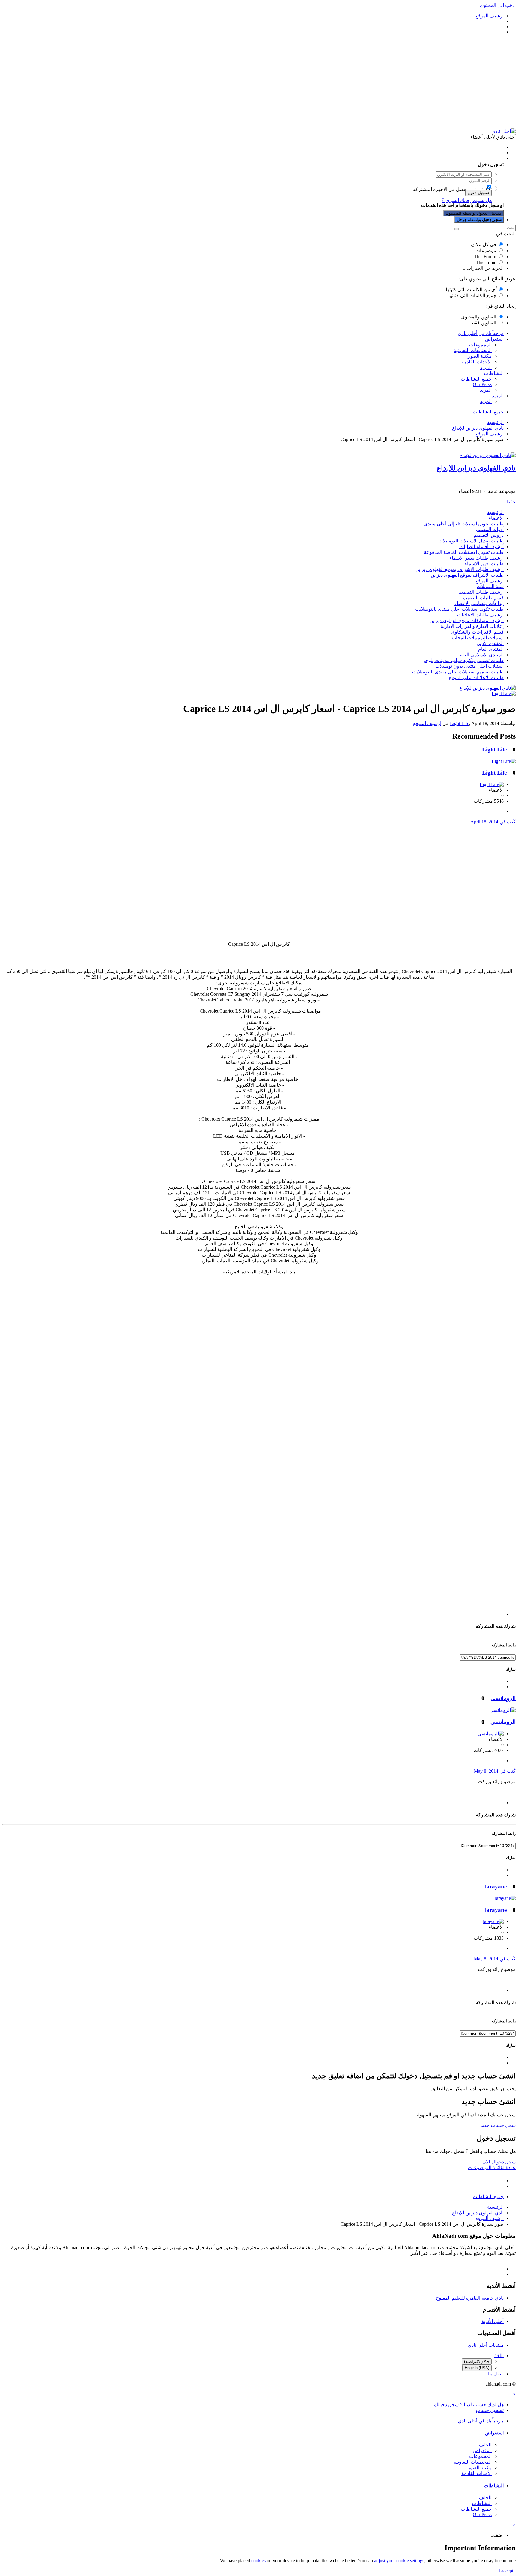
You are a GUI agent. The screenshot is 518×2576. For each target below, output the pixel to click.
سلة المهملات (490, 586)
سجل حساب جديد (498, 2125)
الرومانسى (503, 1698)
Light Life (460, 723)
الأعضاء (496, 518)
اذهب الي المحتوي (498, 5)
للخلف (485, 2445)
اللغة (499, 2355)
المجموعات (480, 345)
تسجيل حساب (490, 220)
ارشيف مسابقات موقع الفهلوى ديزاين (467, 621)
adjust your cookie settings (399, 2561)
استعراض (494, 339)
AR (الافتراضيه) (477, 2361)
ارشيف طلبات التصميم (481, 592)
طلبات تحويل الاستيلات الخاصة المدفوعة (464, 552)
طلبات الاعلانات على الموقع (476, 678)
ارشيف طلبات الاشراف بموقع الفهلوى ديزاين (460, 569)
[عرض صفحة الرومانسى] (503, 1710)
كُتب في (493, 822)
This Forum (485, 257)
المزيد (486, 367)
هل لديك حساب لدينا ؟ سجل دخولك (468, 158)
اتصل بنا (496, 2374)
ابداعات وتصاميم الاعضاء (479, 603)
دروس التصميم (489, 535)
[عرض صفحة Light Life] (504, 693)
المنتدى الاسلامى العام (482, 655)
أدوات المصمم (490, 529)
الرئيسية (495, 512)
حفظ (511, 502)
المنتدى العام (491, 649)
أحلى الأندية (493, 2321)
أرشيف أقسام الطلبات (481, 546)
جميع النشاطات (476, 379)
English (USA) (477, 2368)
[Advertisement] (259, 82)
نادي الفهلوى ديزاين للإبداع (476, 468)
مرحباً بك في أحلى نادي (481, 333)
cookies (258, 2561)
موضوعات (486, 251)
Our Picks (482, 384)
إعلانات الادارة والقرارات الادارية (472, 626)
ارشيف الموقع (490, 581)
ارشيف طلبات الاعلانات (480, 615)
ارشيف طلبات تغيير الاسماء (476, 558)
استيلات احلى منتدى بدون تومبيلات (469, 666)
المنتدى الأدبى (490, 643)
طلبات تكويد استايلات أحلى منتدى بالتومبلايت (459, 609)
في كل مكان (484, 245)
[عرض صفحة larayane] (505, 1898)
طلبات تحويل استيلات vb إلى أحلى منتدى (464, 524)
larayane (496, 1886)
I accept (507, 2571)
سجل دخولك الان (499, 2162)
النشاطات (494, 373)
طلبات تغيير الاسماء (484, 564)
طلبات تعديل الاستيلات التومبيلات (471, 541)
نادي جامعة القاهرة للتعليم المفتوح (470, 2298)
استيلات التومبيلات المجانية (477, 638)
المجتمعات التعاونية (473, 350)
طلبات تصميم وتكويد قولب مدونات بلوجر (463, 660)
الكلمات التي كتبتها (471, 290)
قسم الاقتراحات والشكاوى (477, 632)
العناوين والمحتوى (479, 317)
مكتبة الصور (480, 356)
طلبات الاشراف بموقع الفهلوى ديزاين (467, 575)
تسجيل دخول (478, 193)
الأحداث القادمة (476, 362)
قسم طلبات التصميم (483, 598)
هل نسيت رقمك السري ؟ (467, 200)
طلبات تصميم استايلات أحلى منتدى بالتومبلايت (458, 672)
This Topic (486, 263)
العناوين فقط (483, 323)
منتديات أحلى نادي (486, 2345)
